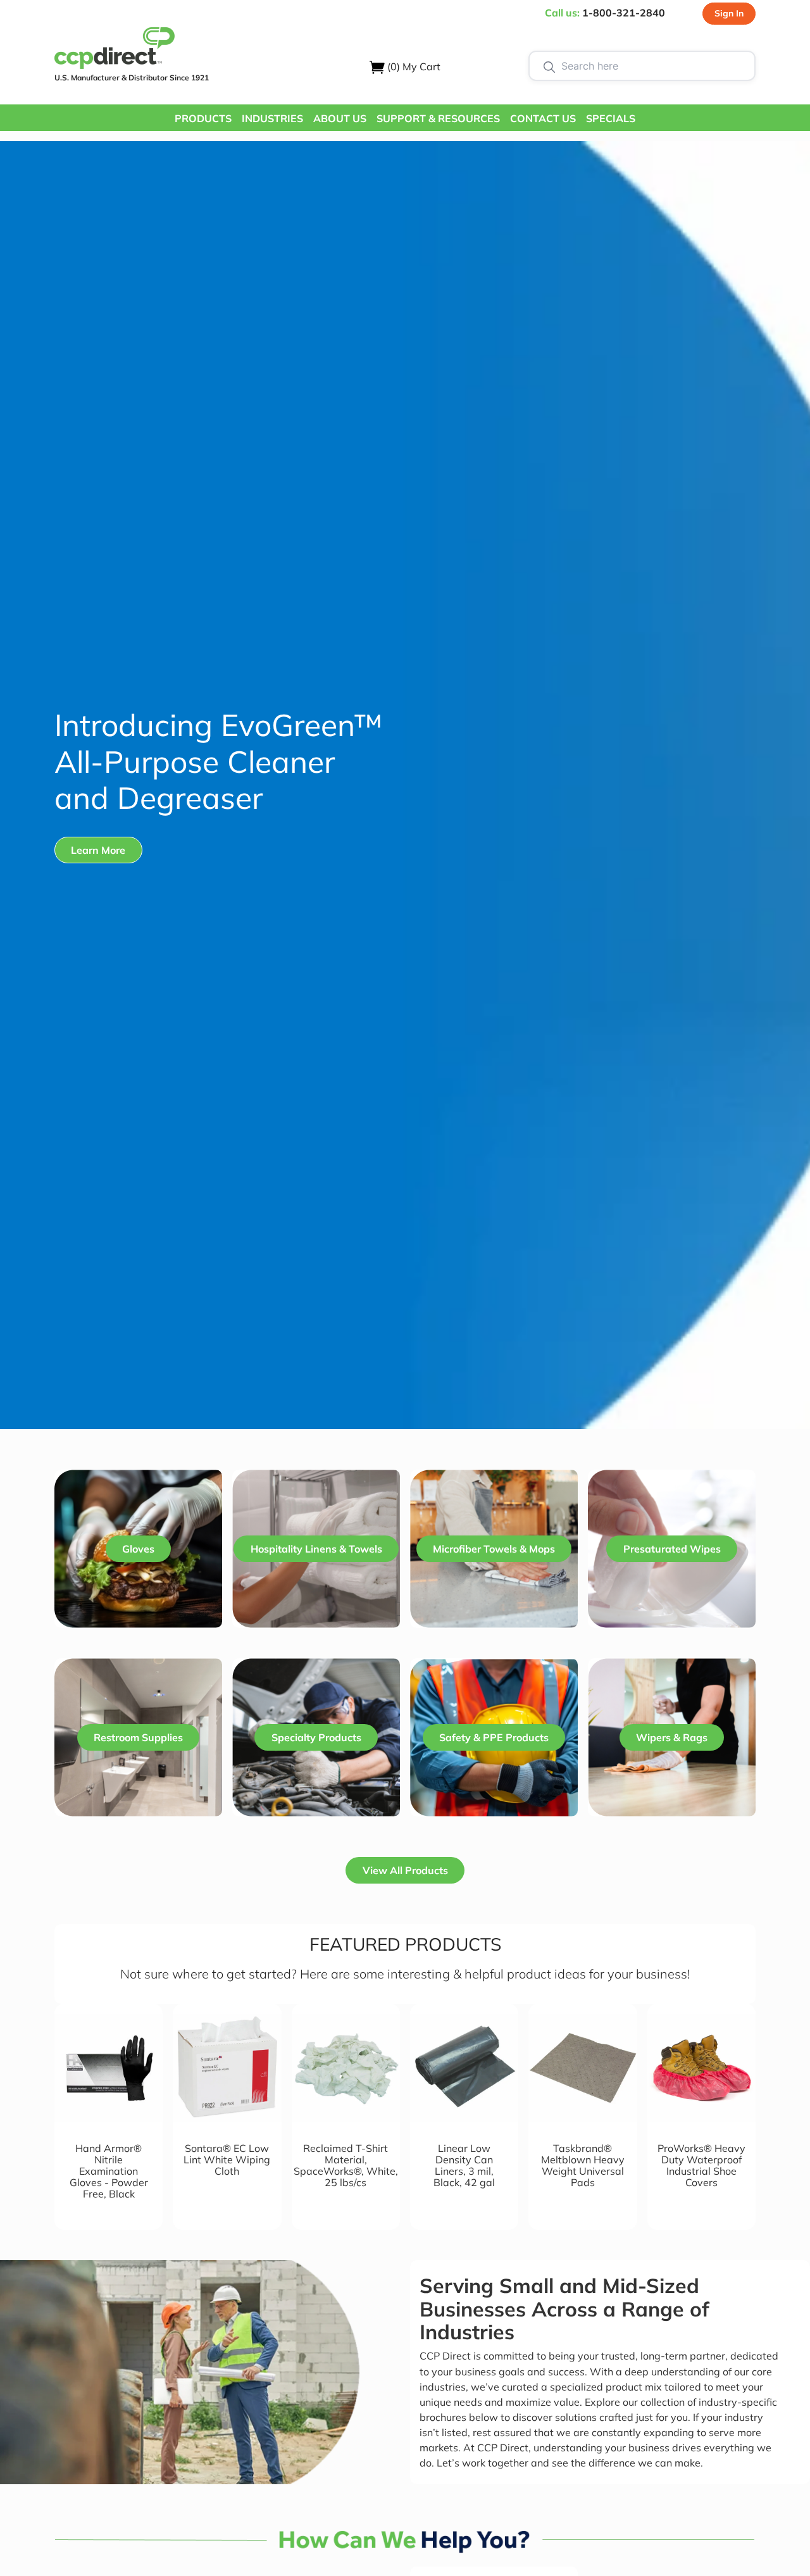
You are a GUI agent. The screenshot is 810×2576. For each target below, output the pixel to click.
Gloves (138, 1549)
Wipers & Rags (672, 1737)
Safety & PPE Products (494, 1737)
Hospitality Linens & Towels (316, 1549)
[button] (203, 118)
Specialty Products (316, 1737)
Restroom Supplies (138, 1737)
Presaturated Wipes (672, 1549)
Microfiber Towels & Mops (494, 1549)
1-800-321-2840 (624, 13)
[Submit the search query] (549, 66)
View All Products (405, 1870)
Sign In (729, 13)
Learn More (98, 850)
